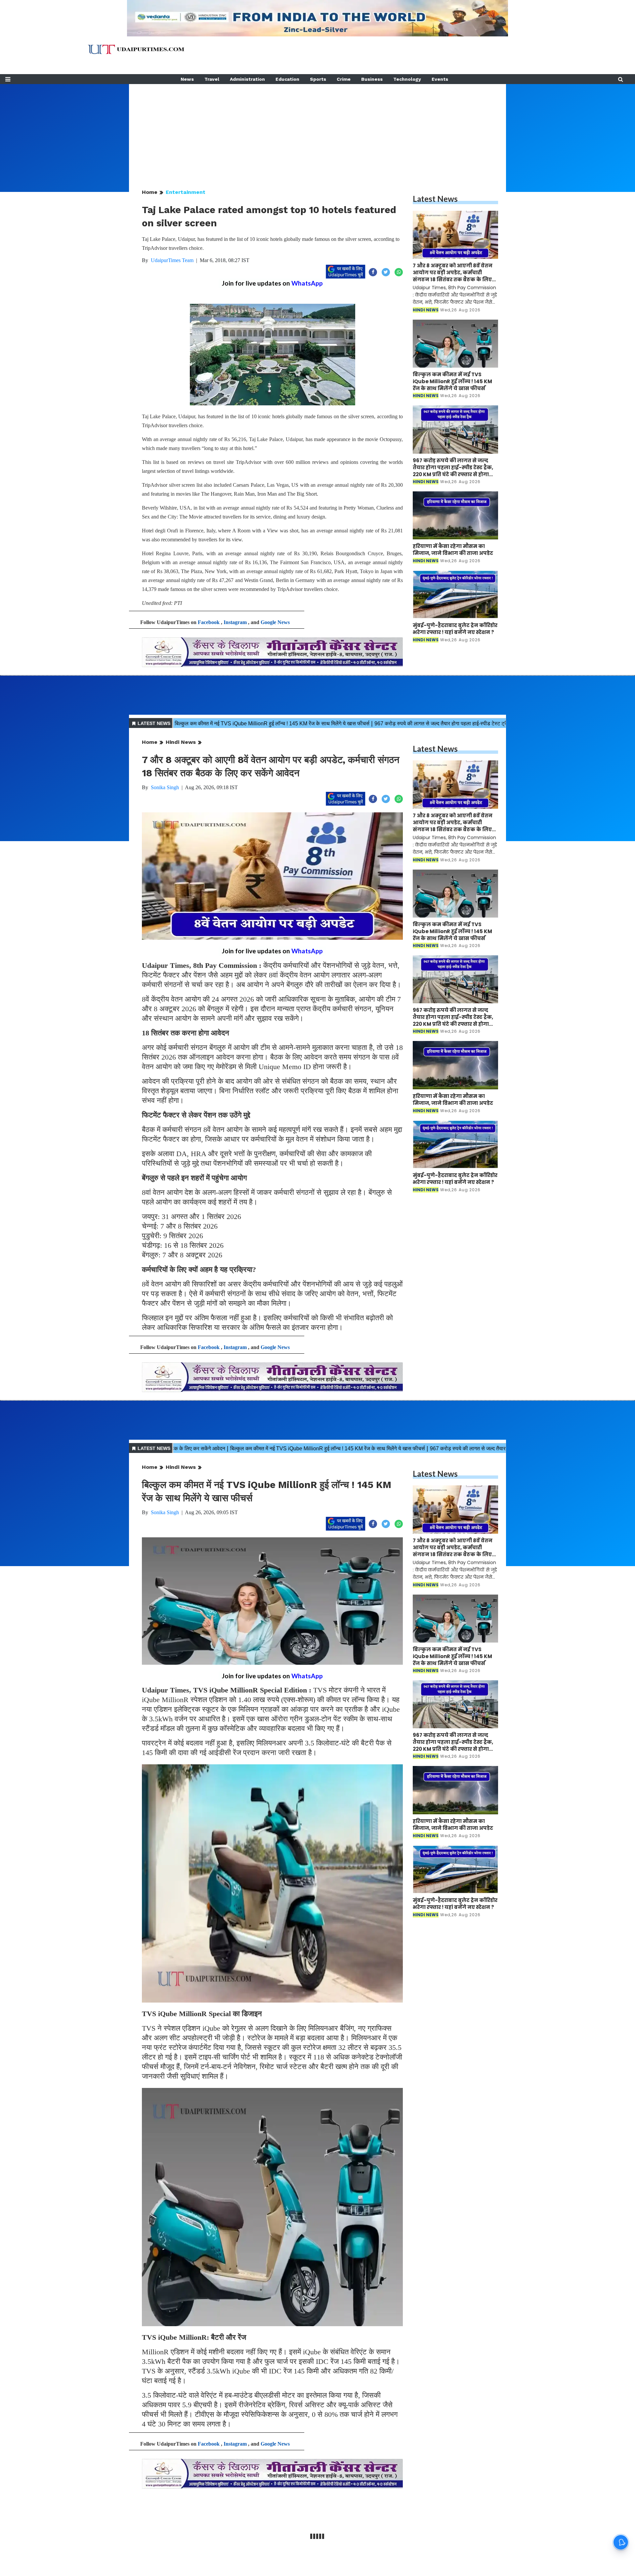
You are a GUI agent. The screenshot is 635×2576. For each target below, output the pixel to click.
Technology (407, 79)
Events (440, 79)
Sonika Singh (165, 787)
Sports (318, 79)
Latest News (435, 199)
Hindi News (181, 742)
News (187, 79)
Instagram (235, 622)
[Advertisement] (317, 130)
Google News (275, 622)
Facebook (209, 622)
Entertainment (186, 192)
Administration (247, 79)
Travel (212, 79)
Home (150, 192)
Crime (344, 79)
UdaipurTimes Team (172, 260)
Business (372, 79)
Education (287, 79)
